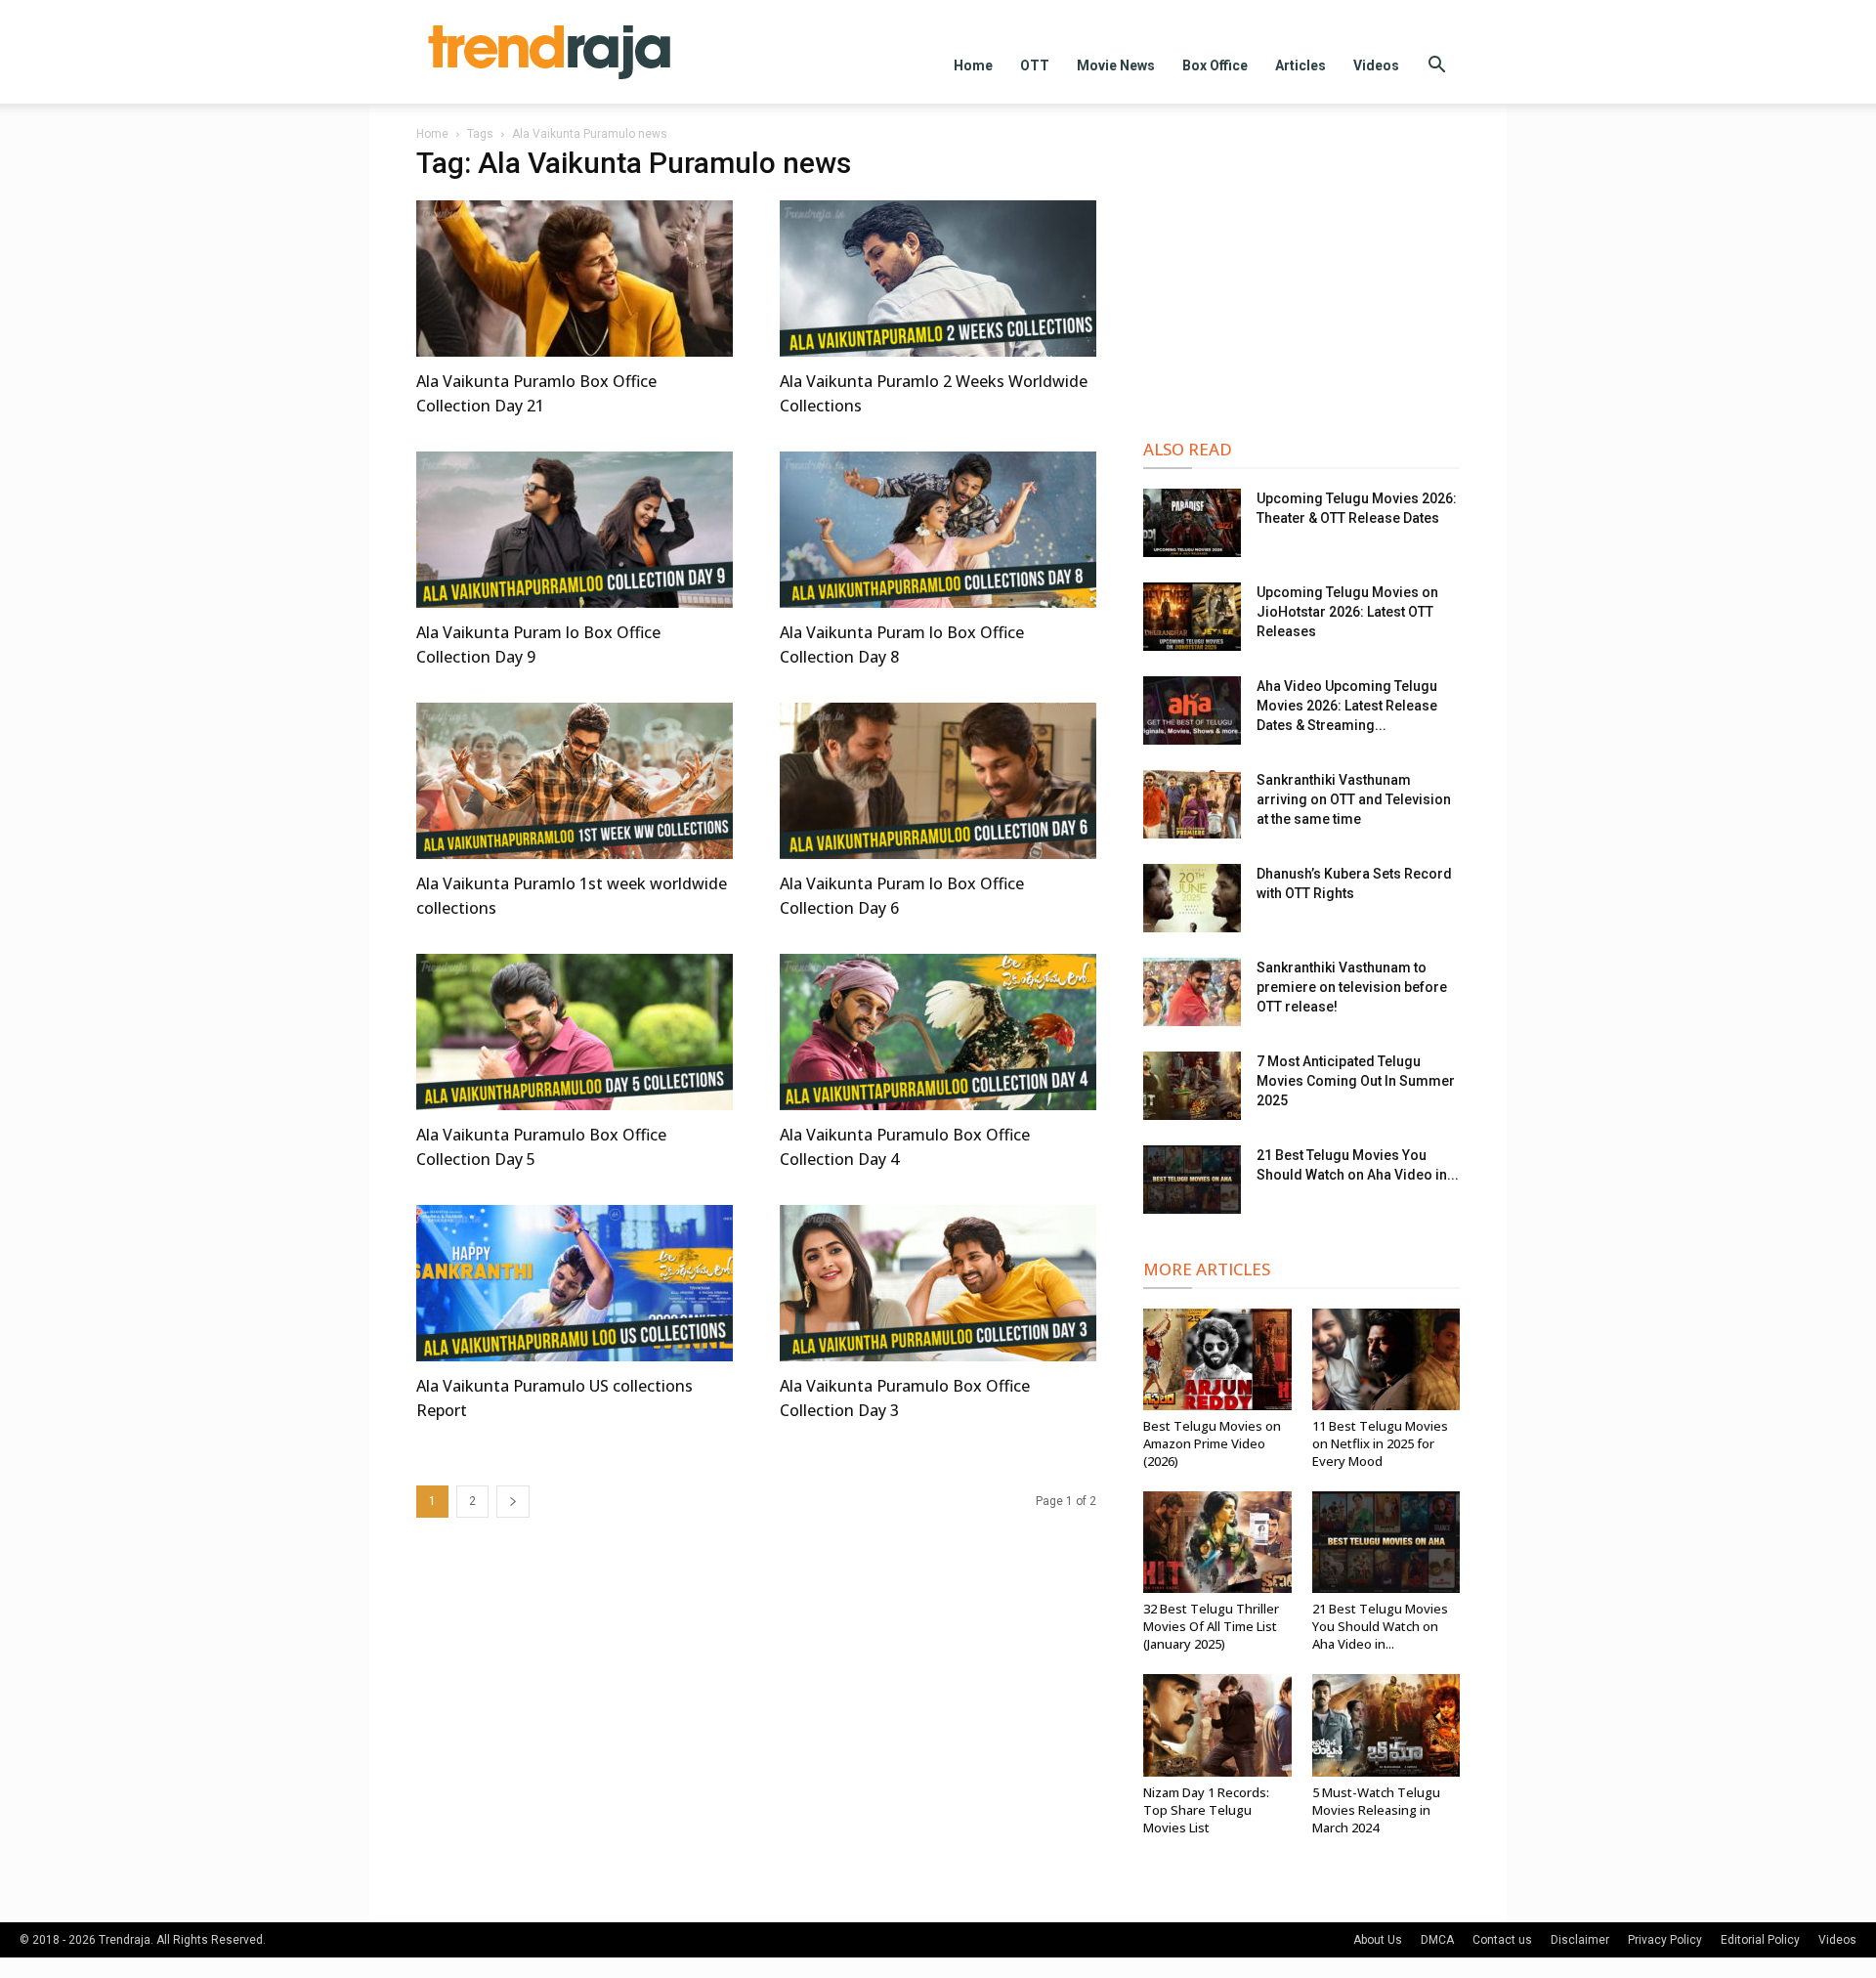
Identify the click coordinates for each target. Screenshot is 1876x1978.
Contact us (1502, 1940)
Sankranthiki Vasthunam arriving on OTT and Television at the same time (1354, 799)
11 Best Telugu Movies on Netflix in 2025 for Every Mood (1380, 1443)
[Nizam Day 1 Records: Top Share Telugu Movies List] (1217, 1725)
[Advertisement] (1301, 276)
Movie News (1116, 65)
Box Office (1215, 65)
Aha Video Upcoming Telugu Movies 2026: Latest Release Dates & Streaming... (1347, 706)
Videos (1376, 65)
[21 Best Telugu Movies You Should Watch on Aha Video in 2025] (1192, 1180)
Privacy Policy (1665, 1940)
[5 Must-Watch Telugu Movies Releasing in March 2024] (1386, 1725)
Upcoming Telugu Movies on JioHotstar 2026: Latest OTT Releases (1347, 612)
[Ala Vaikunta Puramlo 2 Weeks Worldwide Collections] (938, 279)
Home (973, 65)
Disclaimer (1580, 1940)
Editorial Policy (1760, 1940)
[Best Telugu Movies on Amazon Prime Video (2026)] (1217, 1359)
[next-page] (513, 1502)
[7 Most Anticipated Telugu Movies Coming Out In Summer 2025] (1192, 1086)
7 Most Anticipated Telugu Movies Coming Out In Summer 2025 (1356, 1081)
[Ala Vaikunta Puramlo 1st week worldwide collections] (575, 781)
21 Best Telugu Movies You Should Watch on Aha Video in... (1380, 1626)
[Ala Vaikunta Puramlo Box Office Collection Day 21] (575, 279)
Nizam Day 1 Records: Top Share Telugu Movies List (1206, 1810)
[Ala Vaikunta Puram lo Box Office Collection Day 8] (938, 530)
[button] (1436, 67)
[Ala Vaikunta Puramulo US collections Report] (575, 1283)
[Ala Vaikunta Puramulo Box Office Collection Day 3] (938, 1283)
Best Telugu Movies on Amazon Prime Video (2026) (1212, 1443)
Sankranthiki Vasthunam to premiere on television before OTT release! (1352, 987)
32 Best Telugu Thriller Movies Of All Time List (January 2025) (1211, 1626)
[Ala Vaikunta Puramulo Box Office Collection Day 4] (938, 1032)
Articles (1300, 65)
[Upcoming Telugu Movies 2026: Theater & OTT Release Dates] (1192, 523)
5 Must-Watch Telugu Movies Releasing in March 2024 (1376, 1810)
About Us (1378, 1940)
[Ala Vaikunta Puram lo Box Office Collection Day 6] (938, 781)
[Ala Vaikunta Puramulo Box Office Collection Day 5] (575, 1032)
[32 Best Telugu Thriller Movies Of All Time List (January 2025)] (1217, 1542)
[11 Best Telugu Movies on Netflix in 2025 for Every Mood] (1386, 1359)
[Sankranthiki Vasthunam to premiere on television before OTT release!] (1192, 992)
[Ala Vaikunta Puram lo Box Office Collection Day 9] (575, 530)
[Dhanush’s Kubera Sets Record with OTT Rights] (1192, 898)
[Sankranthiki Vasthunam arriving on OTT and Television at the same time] (1192, 804)
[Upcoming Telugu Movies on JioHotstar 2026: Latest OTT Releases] (1192, 617)
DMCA (1437, 1940)
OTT (1035, 65)
